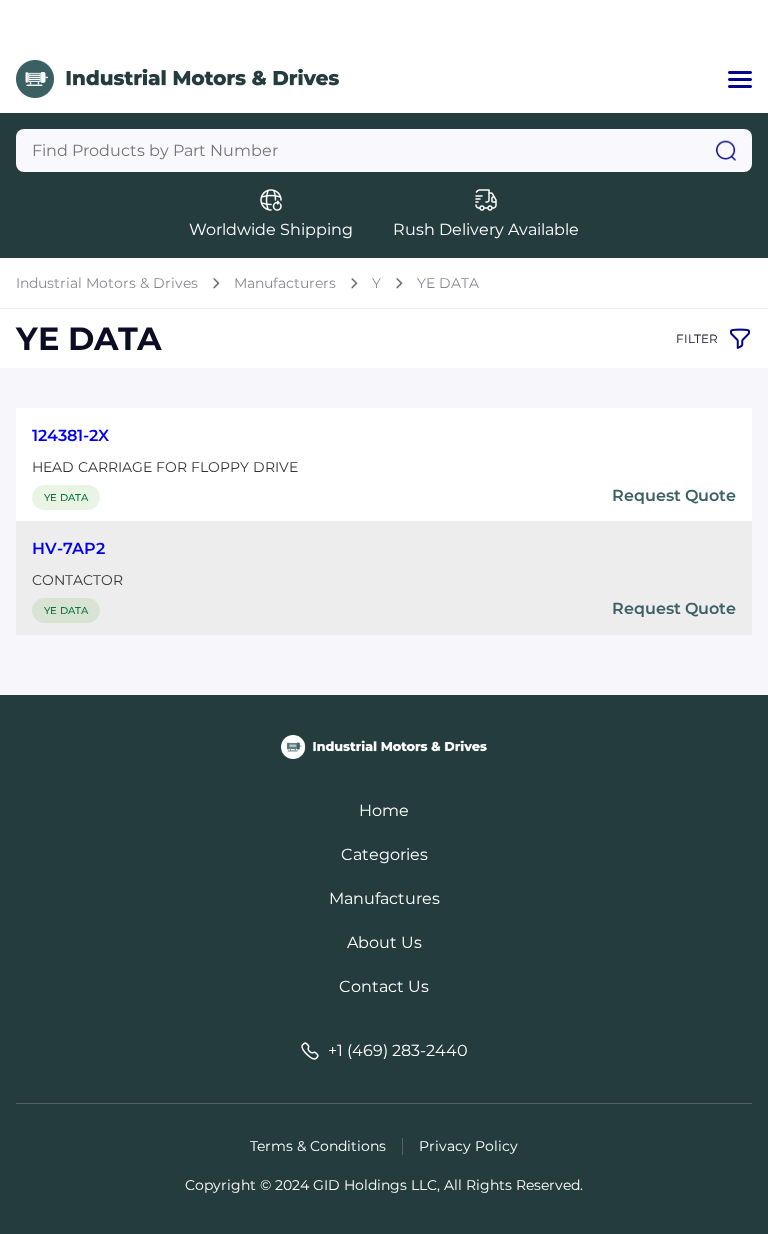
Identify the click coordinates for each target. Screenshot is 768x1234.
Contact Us (384, 986)
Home (384, 810)
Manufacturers (285, 283)
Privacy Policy (468, 1146)
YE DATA (448, 283)
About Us (384, 942)
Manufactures (384, 898)
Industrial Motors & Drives (107, 283)
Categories (384, 854)
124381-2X (70, 435)
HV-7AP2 (68, 548)
